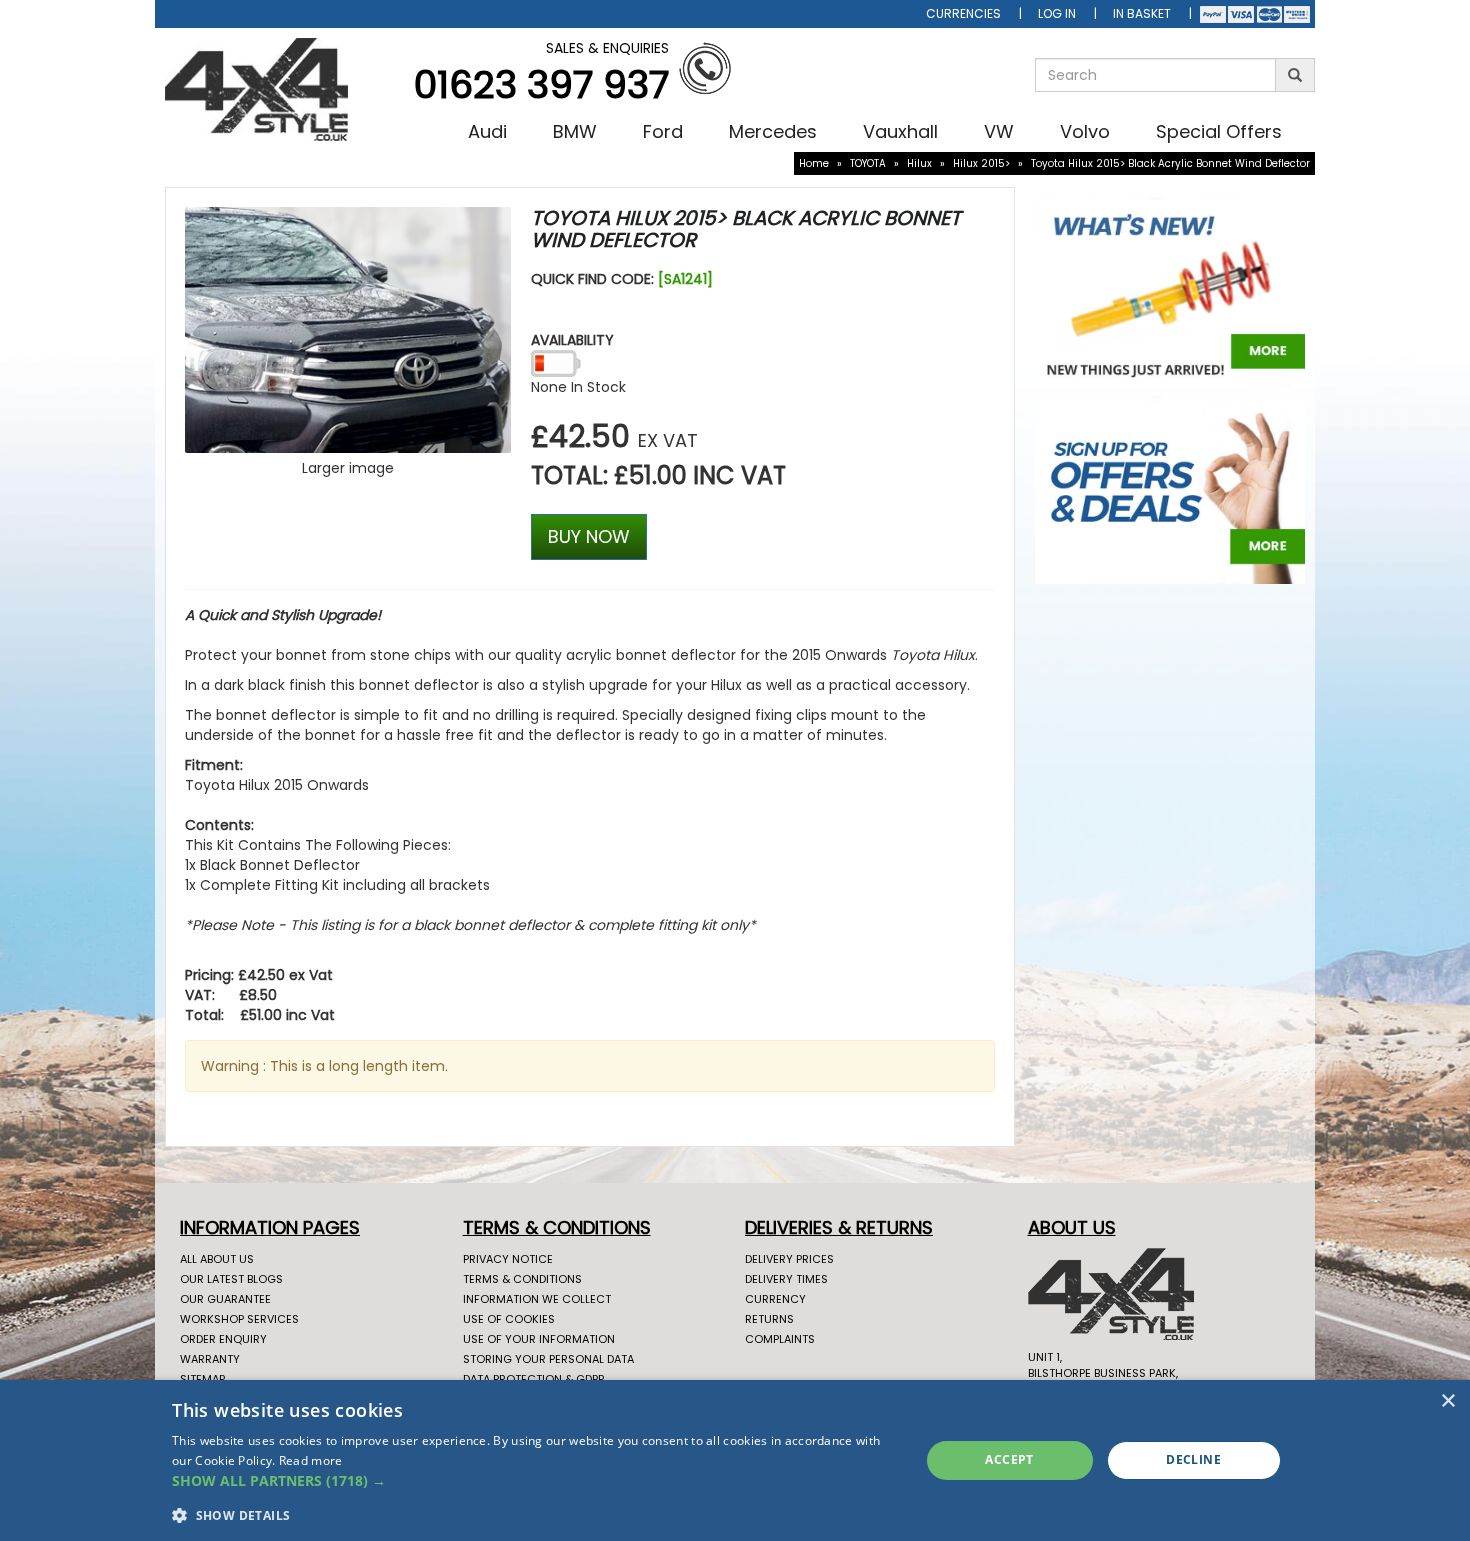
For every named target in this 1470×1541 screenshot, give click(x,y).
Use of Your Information (539, 1339)
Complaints (780, 1339)
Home (814, 163)
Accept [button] (1009, 1459)
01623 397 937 (541, 84)
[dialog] (735, 1460)
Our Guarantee (225, 1299)
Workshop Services (239, 1319)
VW (999, 131)
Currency (775, 1299)
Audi (487, 131)
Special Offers (1219, 131)
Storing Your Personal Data (548, 1359)
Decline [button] (1193, 1459)
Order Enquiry (223, 1339)
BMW (575, 131)
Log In (1057, 13)
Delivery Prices (789, 1259)
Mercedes (773, 131)
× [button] (1447, 1401)
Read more (311, 1460)
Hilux (919, 163)
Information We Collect (537, 1299)
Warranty (210, 1359)
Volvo (1085, 131)
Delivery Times (786, 1279)
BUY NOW (589, 536)
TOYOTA (868, 163)
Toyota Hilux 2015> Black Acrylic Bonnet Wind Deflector (1170, 163)
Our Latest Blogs (231, 1279)
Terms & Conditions (522, 1279)
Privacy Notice (508, 1259)
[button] (534, 1481)
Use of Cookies (509, 1319)
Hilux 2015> (981, 163)
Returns (769, 1319)
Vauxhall (900, 131)
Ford (663, 131)
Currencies (963, 13)
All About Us (217, 1259)
